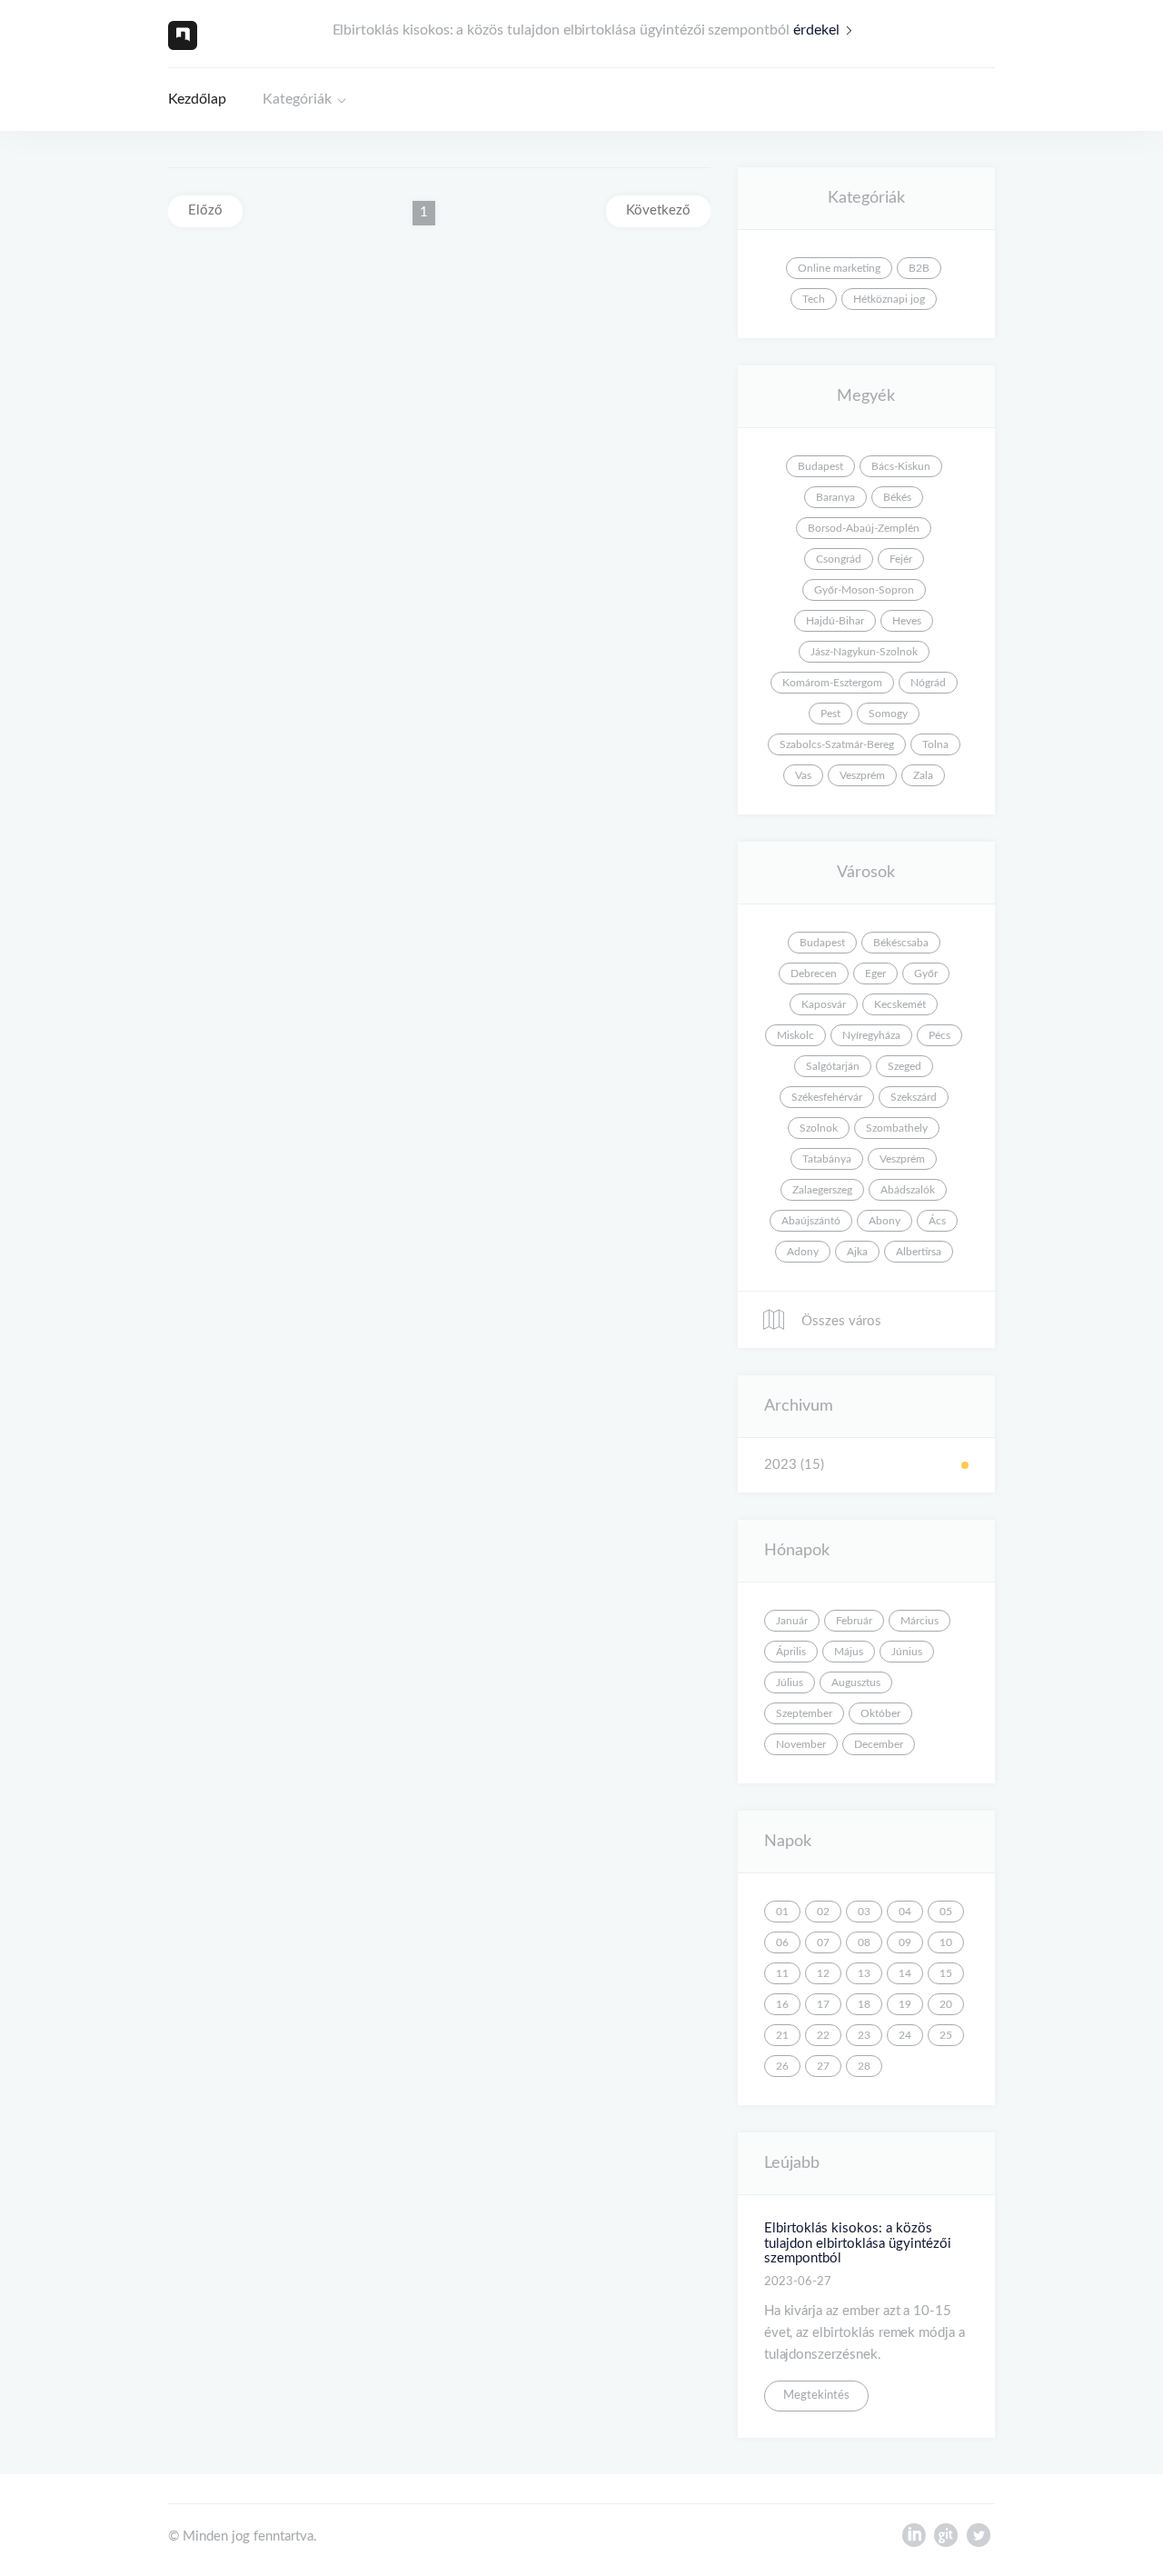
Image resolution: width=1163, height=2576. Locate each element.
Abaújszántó (811, 1221)
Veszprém (862, 775)
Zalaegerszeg (822, 1190)
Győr (926, 973)
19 (905, 2004)
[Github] (946, 2540)
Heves (907, 621)
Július (790, 1682)
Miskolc (795, 1035)
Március (919, 1621)
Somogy (888, 714)
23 (864, 2035)
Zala (923, 775)
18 (864, 2004)
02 (823, 1912)
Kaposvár (824, 1004)
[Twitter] (979, 2540)
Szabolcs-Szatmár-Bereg (837, 744)
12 (823, 1973)
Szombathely (897, 1128)
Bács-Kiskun (901, 466)
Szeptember (804, 1713)
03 (864, 1912)
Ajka (857, 1252)
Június (907, 1652)
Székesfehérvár (827, 1097)
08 (864, 1942)
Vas (803, 775)
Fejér (901, 559)
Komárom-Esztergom (832, 683)
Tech (814, 299)
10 (946, 1942)
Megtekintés (816, 2396)
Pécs (939, 1035)
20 (946, 2004)
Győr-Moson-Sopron (864, 590)
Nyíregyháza (871, 1035)
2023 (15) (794, 1465)
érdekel (816, 30)
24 (905, 2035)
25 (946, 2035)
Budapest (820, 466)
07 (823, 1942)
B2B (919, 268)
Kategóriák (297, 99)
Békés (897, 497)
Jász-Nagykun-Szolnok (864, 652)
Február (854, 1621)
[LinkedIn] (914, 2540)
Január (792, 1621)
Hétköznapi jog (889, 299)
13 (864, 1973)
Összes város (840, 1321)
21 (782, 2035)
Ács (937, 1221)
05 (946, 1912)
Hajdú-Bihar (835, 621)
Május (849, 1652)
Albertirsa (919, 1252)
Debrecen (814, 973)
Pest (830, 714)
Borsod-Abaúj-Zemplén (864, 528)
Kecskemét (900, 1004)
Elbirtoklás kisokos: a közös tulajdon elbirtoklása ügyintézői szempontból (858, 2243)
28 (864, 2066)
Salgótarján (833, 1066)
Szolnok (819, 1128)
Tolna (935, 744)
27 (823, 2066)
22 (823, 2035)
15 (946, 1973)
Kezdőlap (197, 99)
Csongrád (839, 559)
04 (905, 1912)
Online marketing (839, 268)
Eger (875, 973)
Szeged (905, 1066)
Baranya (835, 497)
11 (782, 1973)
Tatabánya (827, 1159)
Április (791, 1652)
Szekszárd (914, 1097)
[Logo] (183, 35)
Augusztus (856, 1682)
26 (782, 2066)
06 (782, 1942)
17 (823, 2004)
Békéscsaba (901, 943)
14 (905, 1973)
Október (880, 1713)
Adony (803, 1252)
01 (782, 1912)
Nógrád (928, 683)
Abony (885, 1221)
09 (905, 1942)
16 (782, 2004)
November (801, 1744)
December (879, 1744)
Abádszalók (908, 1190)
